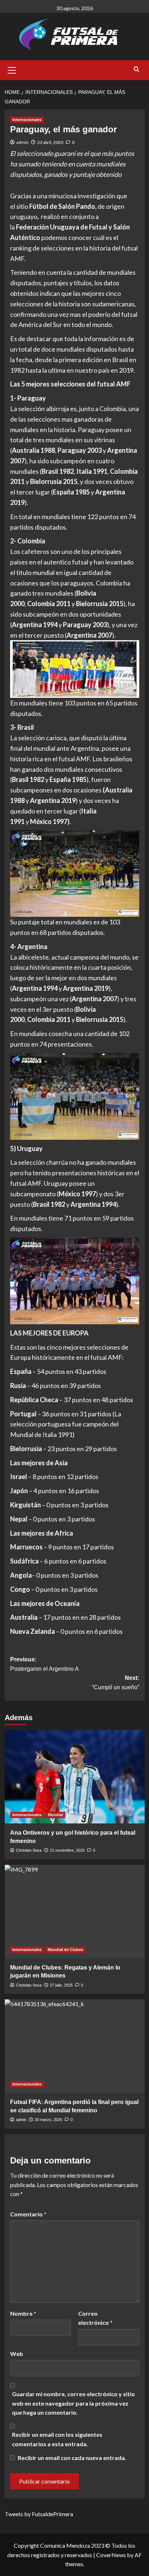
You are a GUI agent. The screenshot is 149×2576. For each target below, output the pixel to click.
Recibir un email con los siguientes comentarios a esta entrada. (57, 2439)
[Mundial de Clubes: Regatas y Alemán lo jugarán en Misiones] (75, 1912)
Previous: (44, 1664)
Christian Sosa (29, 1850)
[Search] (137, 69)
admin (22, 142)
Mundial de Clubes (65, 1950)
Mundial (55, 1815)
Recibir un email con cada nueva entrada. (72, 2458)
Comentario (28, 2214)
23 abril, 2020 (50, 142)
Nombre (23, 2313)
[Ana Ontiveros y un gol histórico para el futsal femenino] (75, 1777)
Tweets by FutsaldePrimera (39, 2514)
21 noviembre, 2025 (67, 1850)
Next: (116, 1683)
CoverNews (111, 2555)
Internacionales (27, 120)
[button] (12, 69)
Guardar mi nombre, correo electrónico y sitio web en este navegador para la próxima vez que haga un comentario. (73, 2403)
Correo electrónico (95, 2318)
